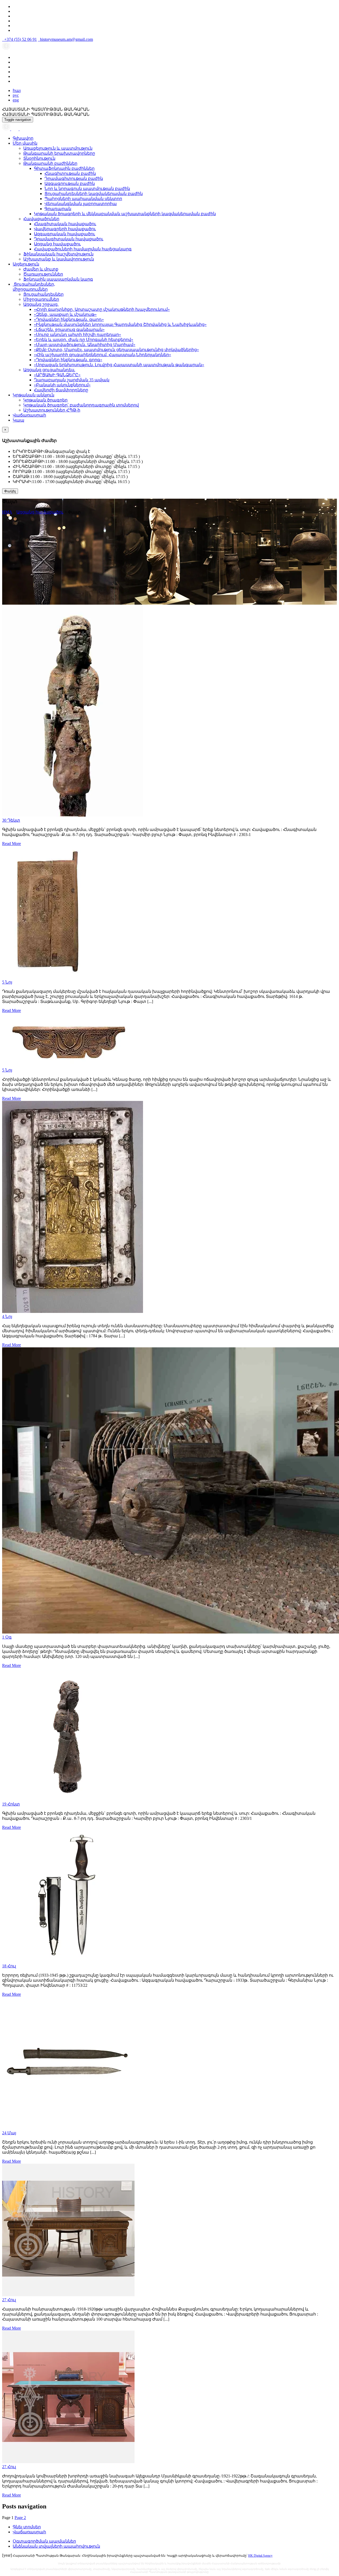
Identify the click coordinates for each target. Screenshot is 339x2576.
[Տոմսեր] (22, 129)
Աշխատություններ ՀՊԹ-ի (52, 410)
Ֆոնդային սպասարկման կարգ (58, 279)
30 (11, 820)
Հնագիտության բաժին (70, 173)
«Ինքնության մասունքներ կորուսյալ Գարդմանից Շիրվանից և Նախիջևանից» (120, 324)
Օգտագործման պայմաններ (44, 2541)
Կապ (19, 420)
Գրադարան (58, 209)
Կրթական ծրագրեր (45, 400)
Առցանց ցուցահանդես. (49, 370)
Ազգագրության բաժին (70, 183)
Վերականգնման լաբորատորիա (81, 204)
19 (11, 1804)
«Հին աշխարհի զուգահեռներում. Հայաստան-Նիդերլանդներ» (102, 355)
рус (16, 95)
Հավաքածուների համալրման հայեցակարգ (83, 249)
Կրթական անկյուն (34, 395)
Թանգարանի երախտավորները (59, 153)
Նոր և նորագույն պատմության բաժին (87, 189)
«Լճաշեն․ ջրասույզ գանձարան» (69, 329)
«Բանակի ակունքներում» (62, 385)
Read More (12, 844)
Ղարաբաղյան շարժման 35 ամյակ (72, 380)
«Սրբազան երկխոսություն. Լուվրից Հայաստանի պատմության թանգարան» (119, 365)
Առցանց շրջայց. (41, 304)
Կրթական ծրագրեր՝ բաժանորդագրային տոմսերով (81, 405)
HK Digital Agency (260, 2556)
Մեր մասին (25, 143)
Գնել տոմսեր (27, 2527)
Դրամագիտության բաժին (74, 178)
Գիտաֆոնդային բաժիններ (64, 168)
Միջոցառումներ (41, 299)
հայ (17, 90)
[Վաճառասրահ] (15, 129)
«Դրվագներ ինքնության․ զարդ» (69, 319)
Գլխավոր (23, 138)
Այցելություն (26, 264)
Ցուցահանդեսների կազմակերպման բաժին (94, 194)
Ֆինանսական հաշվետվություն (58, 254)
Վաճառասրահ (29, 415)
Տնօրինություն (39, 158)
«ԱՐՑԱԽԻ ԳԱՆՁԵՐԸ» (57, 375)
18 (9, 1966)
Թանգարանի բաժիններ (50, 163)
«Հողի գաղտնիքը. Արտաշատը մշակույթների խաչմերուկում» (102, 309)
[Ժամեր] (7, 129)
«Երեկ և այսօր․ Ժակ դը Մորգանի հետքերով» (84, 340)
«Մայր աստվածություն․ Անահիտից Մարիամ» (85, 345)
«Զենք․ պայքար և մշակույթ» (65, 314)
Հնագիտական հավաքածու (65, 224)
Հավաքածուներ (41, 219)
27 (9, 2300)
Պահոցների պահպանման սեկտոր (83, 199)
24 (9, 2133)
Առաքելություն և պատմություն (58, 148)
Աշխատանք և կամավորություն (59, 259)
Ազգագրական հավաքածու (64, 234)
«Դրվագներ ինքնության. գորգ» (68, 360)
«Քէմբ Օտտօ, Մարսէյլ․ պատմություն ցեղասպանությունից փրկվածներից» (116, 350)
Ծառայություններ (43, 274)
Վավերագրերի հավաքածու (65, 229)
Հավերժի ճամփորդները (61, 390)
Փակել (10, 491)
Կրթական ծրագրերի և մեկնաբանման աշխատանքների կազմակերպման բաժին (125, 214)
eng (16, 100)
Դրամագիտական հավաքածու (69, 239)
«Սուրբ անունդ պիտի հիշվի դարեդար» (77, 335)
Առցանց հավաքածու (57, 244)
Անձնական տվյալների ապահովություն (56, 2546)
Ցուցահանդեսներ (43, 294)
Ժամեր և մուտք (41, 269)
